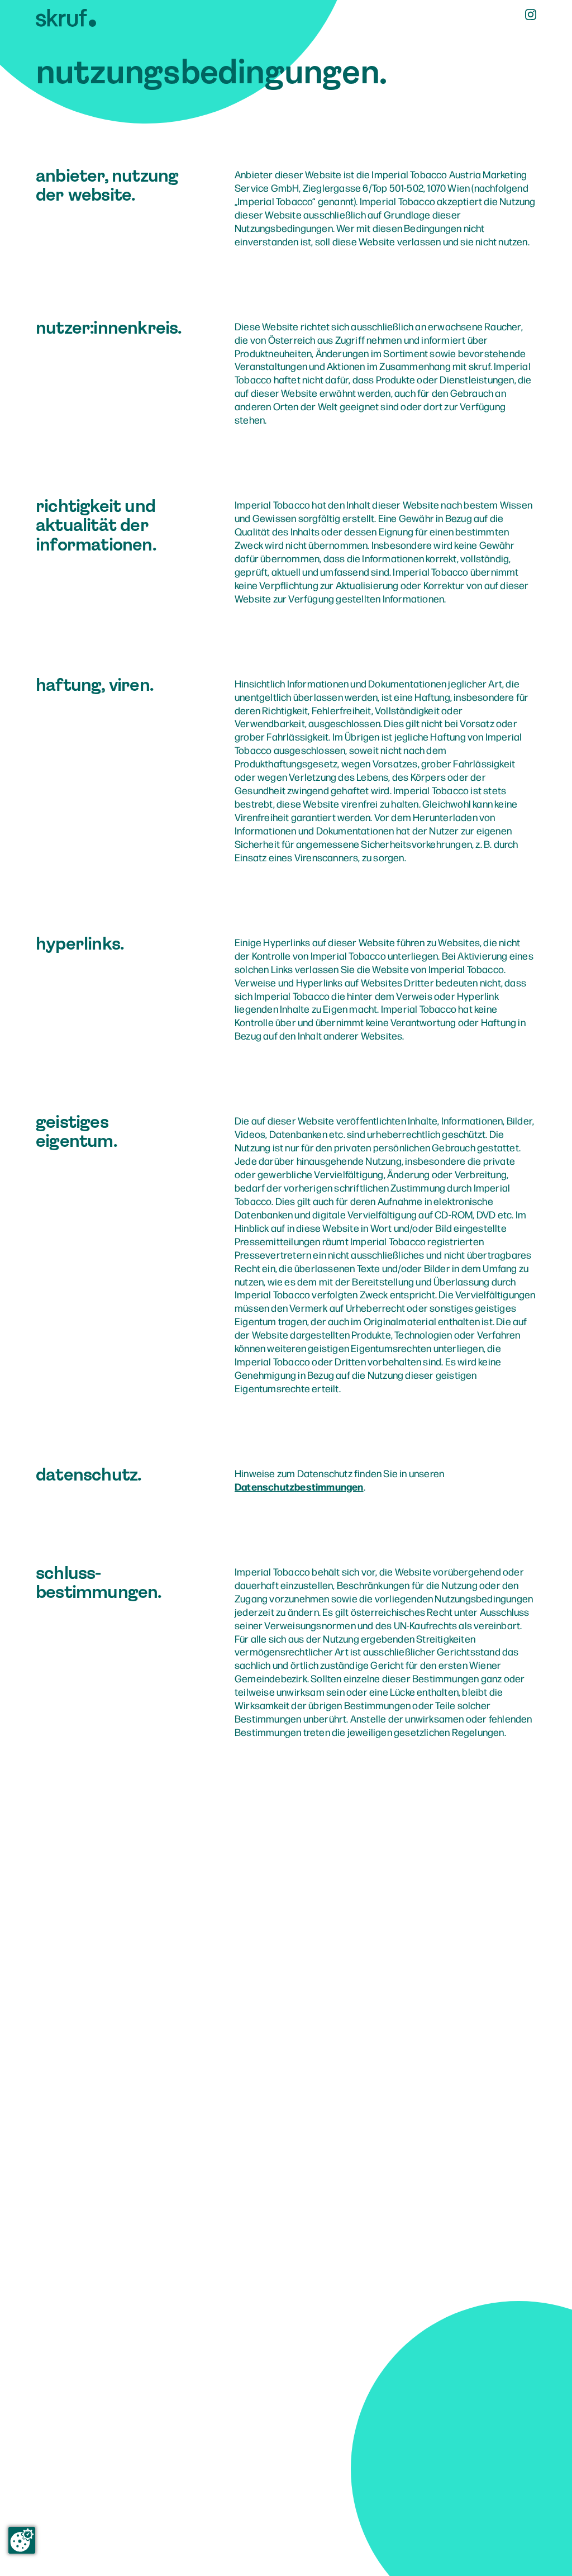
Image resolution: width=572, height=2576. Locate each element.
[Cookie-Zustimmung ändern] (22, 2540)
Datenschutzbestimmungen (299, 1486)
